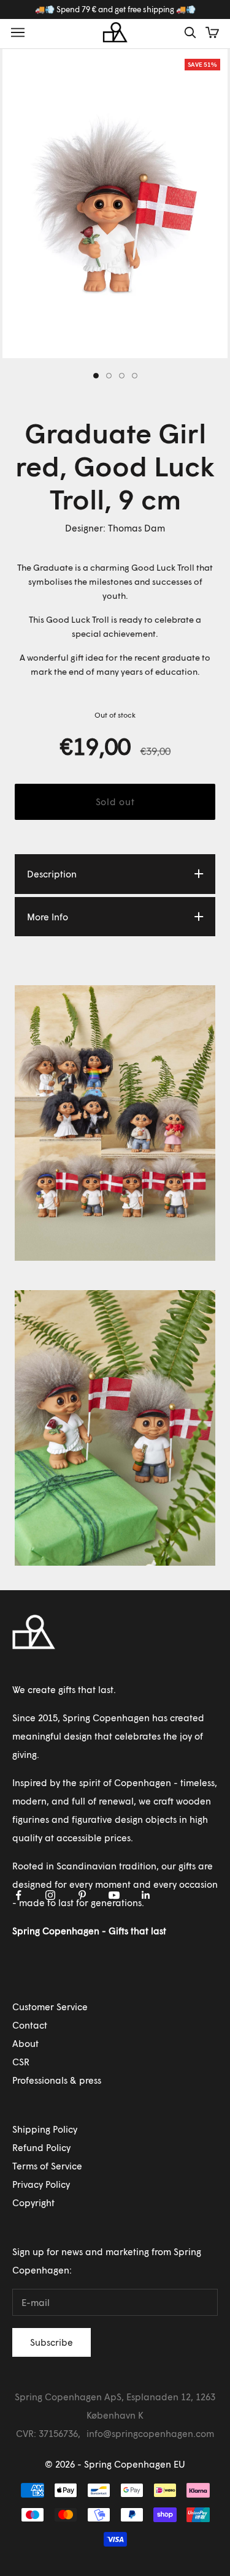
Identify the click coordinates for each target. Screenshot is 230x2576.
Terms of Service (47, 2166)
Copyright (33, 2202)
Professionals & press (57, 2080)
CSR (21, 2062)
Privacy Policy (41, 2184)
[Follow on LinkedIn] (146, 1895)
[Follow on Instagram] (50, 1895)
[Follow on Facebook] (18, 1895)
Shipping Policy (45, 2129)
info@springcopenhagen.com (150, 2433)
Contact (30, 2025)
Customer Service (50, 2007)
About (25, 2043)
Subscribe (52, 2342)
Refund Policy (41, 2147)
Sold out (115, 802)
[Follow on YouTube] (114, 1895)
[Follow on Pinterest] (82, 1895)
